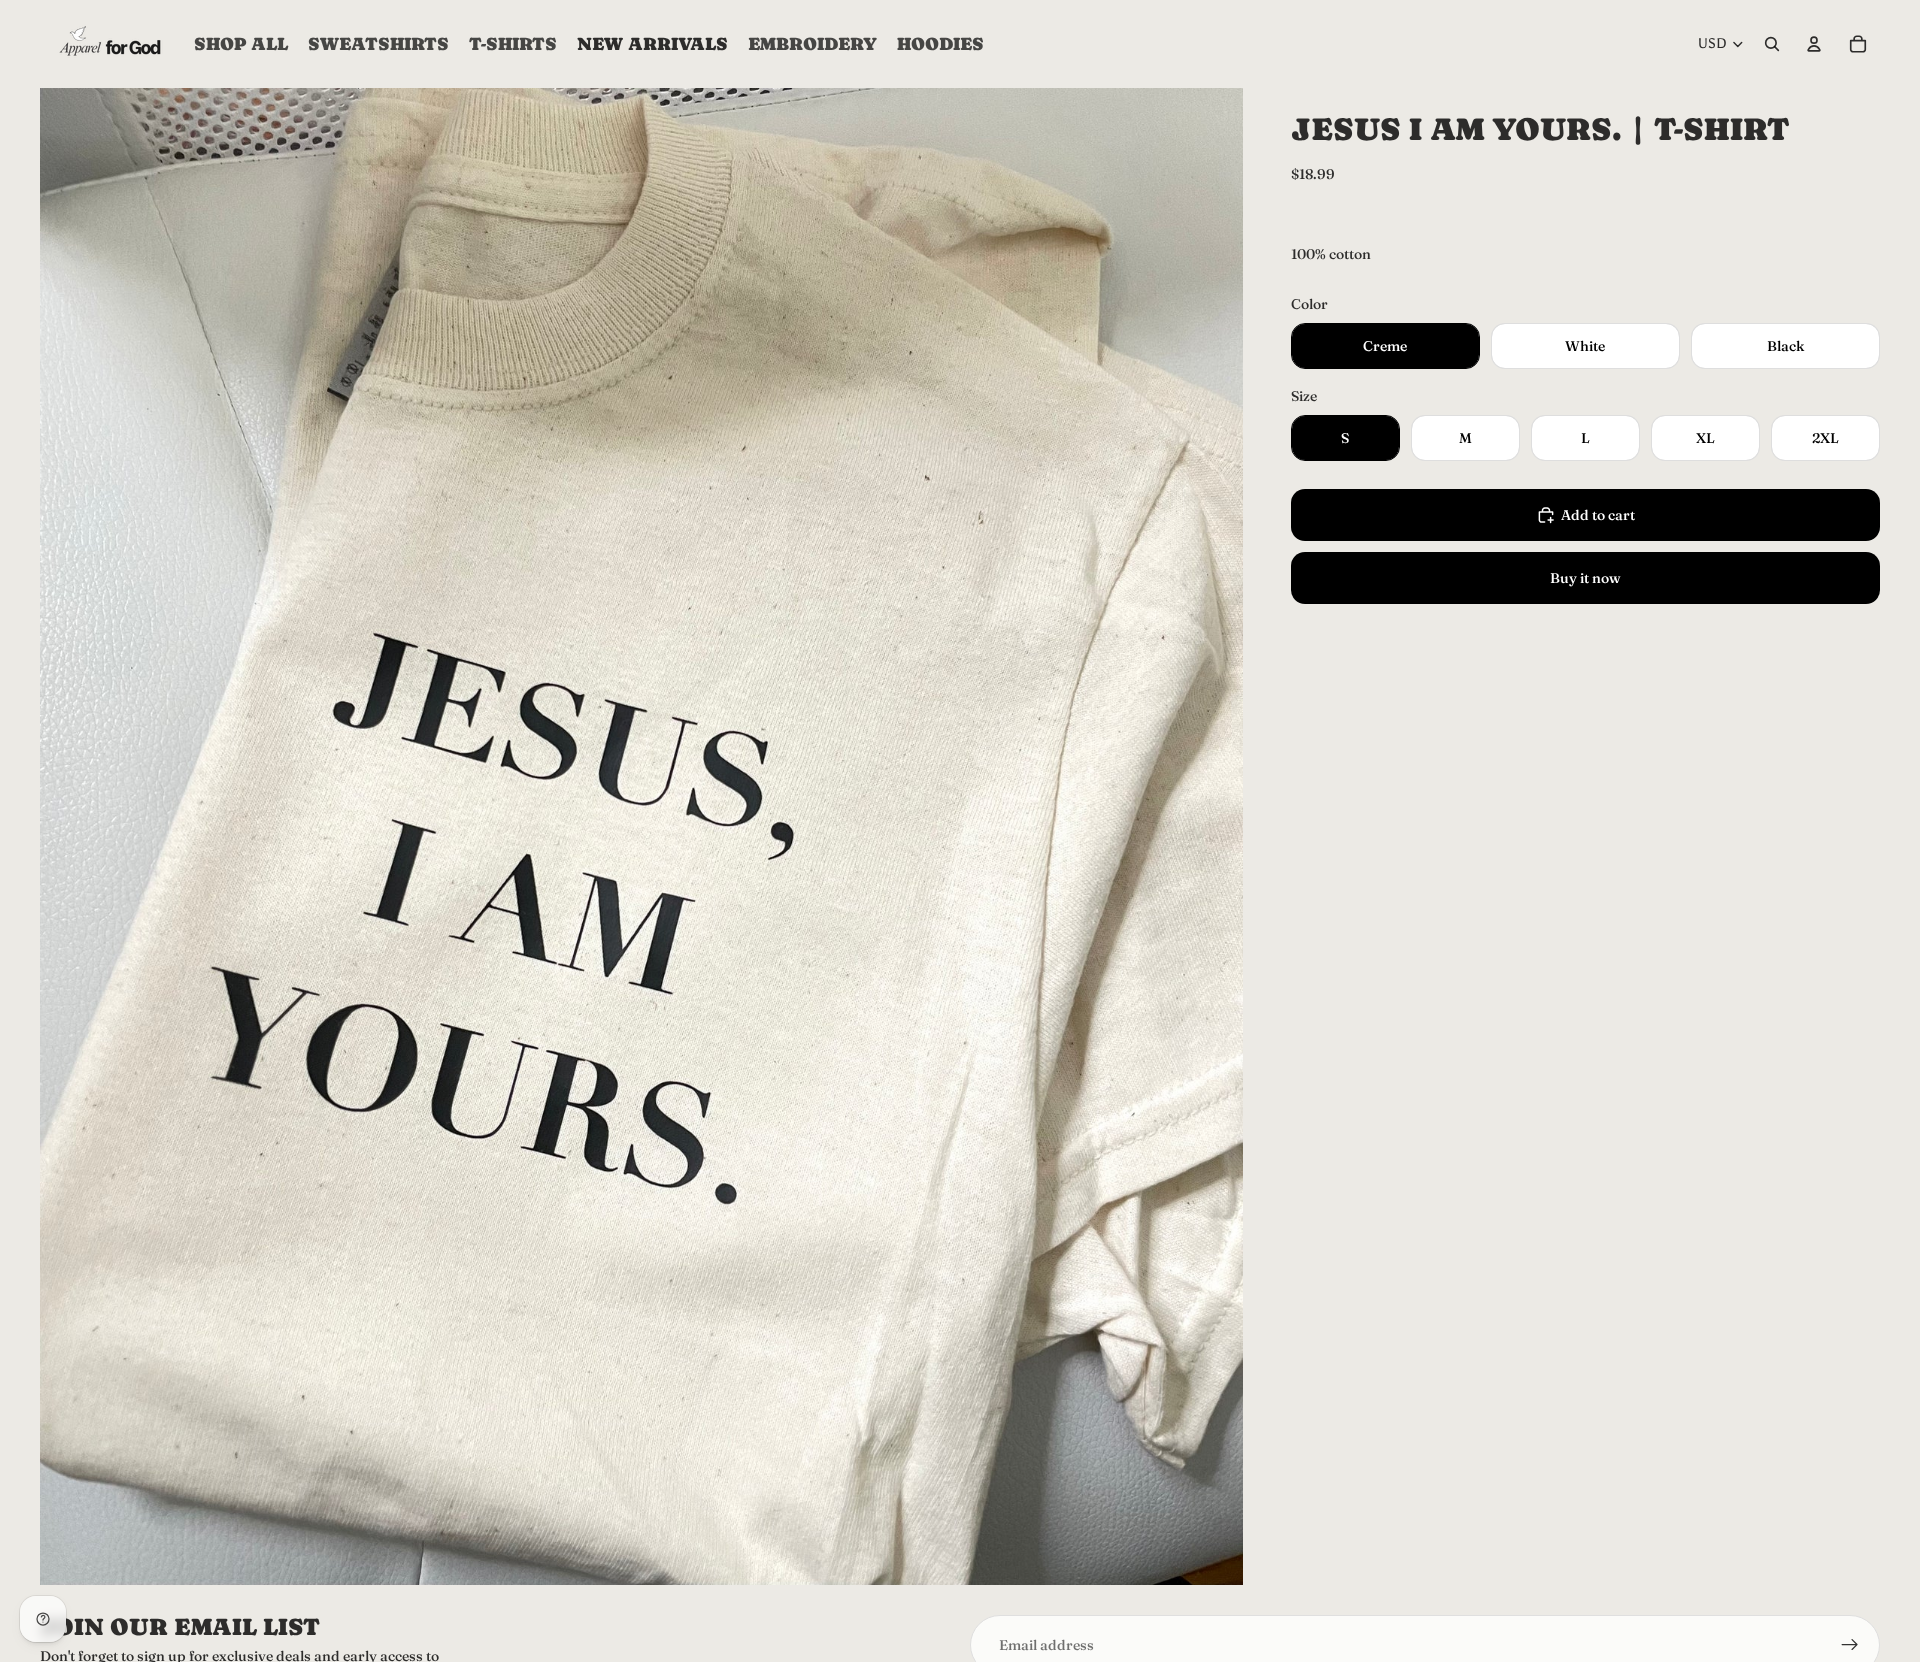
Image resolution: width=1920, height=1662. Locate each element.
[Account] (1814, 44)
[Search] (1772, 44)
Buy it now (1585, 578)
